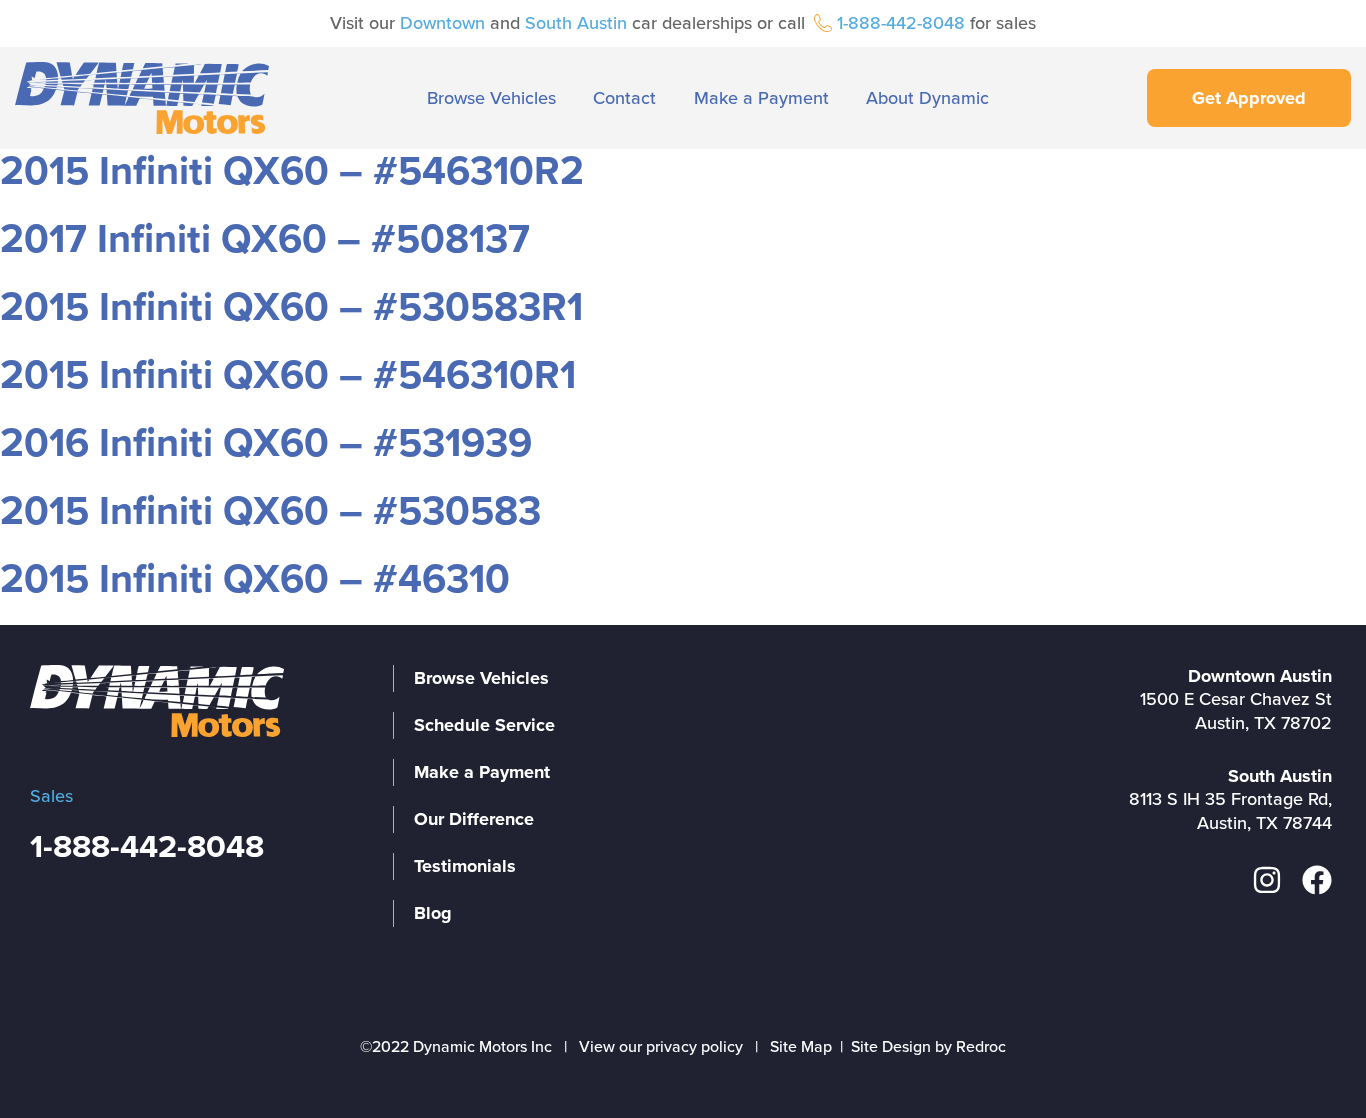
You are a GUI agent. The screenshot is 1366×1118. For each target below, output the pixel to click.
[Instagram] (1267, 880)
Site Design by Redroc (928, 1047)
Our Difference (474, 819)
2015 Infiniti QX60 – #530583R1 (291, 307)
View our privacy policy (661, 1047)
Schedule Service (484, 725)
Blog (433, 913)
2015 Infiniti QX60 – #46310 (255, 579)
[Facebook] (1317, 880)
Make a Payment (761, 98)
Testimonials (465, 866)
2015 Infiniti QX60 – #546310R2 (292, 171)
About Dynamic (927, 98)
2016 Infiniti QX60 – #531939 (266, 443)
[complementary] (1306, 1058)
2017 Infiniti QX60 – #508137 (265, 239)
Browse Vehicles (491, 98)
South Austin (576, 23)
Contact (624, 98)
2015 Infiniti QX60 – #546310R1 (288, 375)
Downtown (442, 23)
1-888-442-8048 (901, 23)
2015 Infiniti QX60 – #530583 (270, 511)
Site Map (801, 1047)
